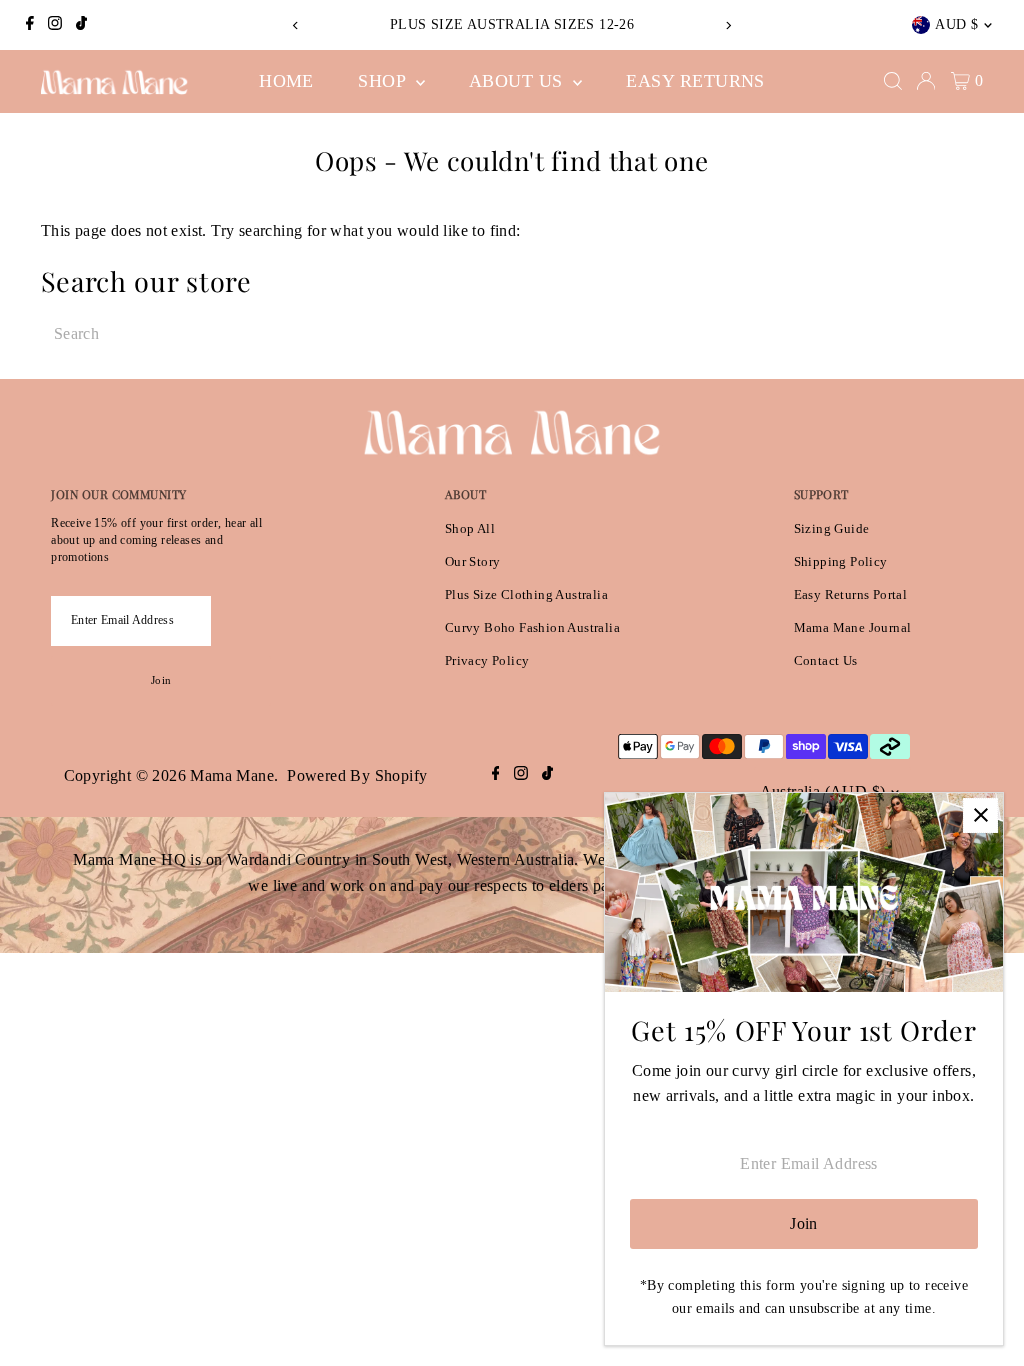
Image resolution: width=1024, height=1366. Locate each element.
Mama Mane (232, 775)
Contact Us (826, 660)
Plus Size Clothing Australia (526, 594)
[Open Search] (893, 81)
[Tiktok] (81, 25)
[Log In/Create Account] (926, 81)
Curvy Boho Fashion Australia (532, 627)
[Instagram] (55, 25)
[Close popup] (980, 815)
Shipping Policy (841, 561)
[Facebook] (30, 25)
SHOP (384, 81)
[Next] (727, 25)
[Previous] (296, 25)
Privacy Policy (487, 660)
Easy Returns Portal (851, 594)
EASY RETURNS (695, 81)
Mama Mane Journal (853, 627)
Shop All (470, 528)
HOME (286, 81)
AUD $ (956, 24)
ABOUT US (518, 81)
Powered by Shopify (357, 775)
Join (161, 680)
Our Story (473, 561)
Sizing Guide (832, 528)
